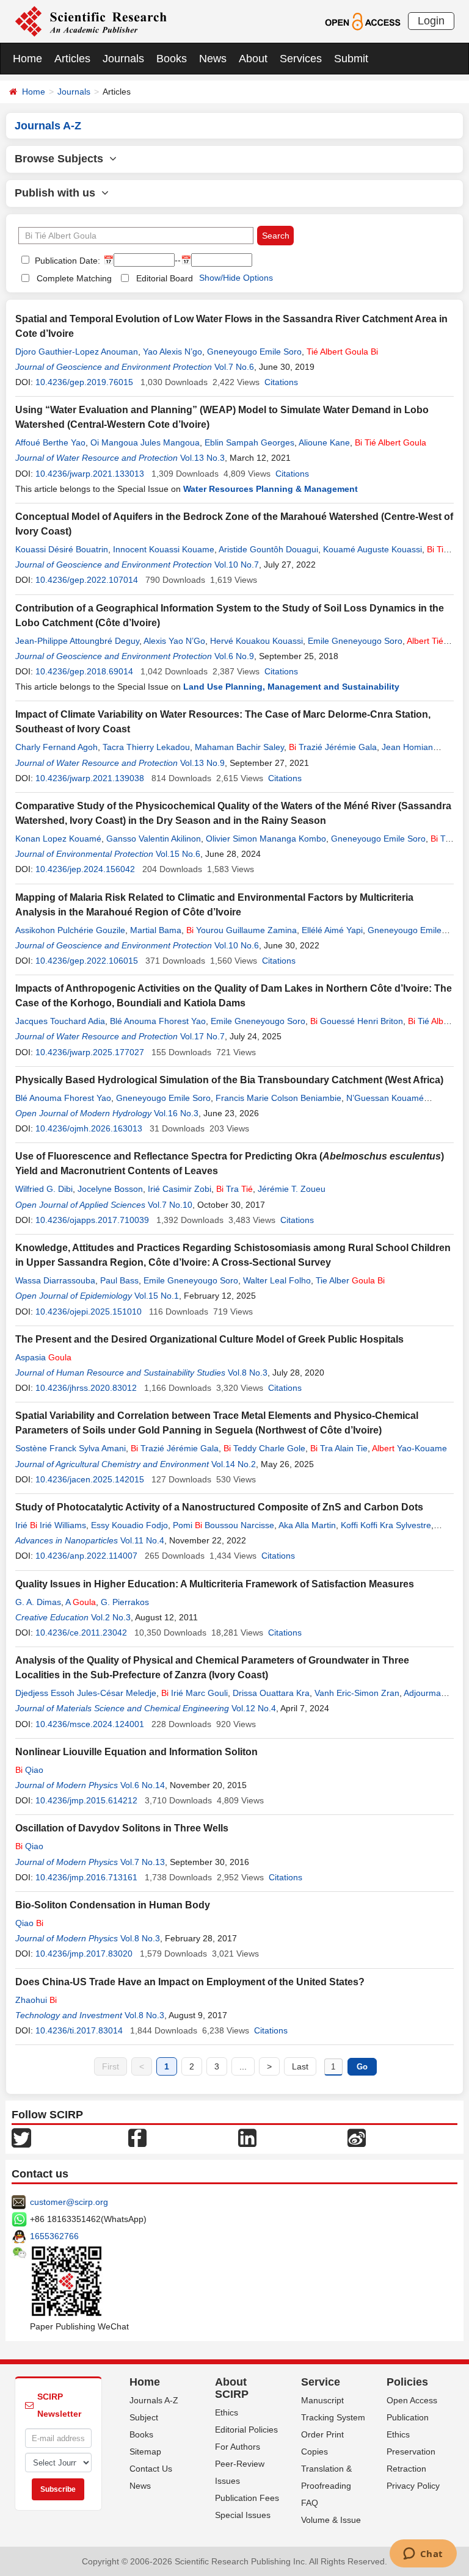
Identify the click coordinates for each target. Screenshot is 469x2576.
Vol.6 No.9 (234, 656)
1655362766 (54, 2236)
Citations (281, 382)
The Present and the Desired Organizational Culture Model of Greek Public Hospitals (209, 1339)
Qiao (29, 1770)
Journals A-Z (154, 2400)
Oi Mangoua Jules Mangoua (145, 442)
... (243, 2066)
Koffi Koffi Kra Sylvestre (386, 1525)
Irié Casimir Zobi (180, 1189)
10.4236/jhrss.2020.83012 (86, 1388)
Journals (123, 59)
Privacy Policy (413, 2486)
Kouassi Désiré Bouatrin (62, 549)
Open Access (412, 2400)
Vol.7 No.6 (234, 367)
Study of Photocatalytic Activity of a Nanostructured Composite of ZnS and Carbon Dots (219, 1507)
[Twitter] (21, 2137)
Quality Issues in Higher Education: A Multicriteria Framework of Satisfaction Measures (215, 1584)
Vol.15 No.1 (157, 1296)
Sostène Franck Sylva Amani (71, 1448)
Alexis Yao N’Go (174, 641)
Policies (407, 2382)
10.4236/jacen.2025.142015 (90, 1479)
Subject (144, 2417)
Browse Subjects (62, 159)
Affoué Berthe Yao (50, 442)
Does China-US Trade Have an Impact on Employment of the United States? (190, 1982)
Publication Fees (247, 2498)
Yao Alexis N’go (173, 352)
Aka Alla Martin (307, 1525)
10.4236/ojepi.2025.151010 (89, 1311)
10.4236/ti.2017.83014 (79, 2030)
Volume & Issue (331, 2520)
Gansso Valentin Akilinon (154, 839)
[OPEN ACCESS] (362, 21)
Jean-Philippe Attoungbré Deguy (77, 641)
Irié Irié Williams (51, 1525)
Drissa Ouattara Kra (271, 1693)
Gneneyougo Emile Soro (254, 352)
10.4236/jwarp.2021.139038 (90, 778)
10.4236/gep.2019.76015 (84, 382)
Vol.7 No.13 (143, 1862)
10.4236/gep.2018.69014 (84, 671)
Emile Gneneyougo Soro (355, 641)
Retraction (406, 2469)
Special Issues (243, 2515)
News (213, 59)
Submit (351, 59)
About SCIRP (232, 2388)
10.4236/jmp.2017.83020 (84, 1954)
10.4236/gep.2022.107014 (87, 580)
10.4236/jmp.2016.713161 (86, 1877)
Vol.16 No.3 (176, 1113)
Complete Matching (74, 278)
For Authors (238, 2447)
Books (172, 59)
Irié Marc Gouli (195, 1693)
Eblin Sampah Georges (249, 442)
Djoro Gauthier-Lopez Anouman (77, 352)
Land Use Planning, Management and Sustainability (291, 687)
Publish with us (58, 193)
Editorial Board (165, 278)
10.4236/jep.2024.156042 (85, 869)
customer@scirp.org (69, 2202)
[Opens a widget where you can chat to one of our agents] (423, 2555)
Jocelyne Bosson (110, 1189)
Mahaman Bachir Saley (239, 747)
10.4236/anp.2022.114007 (86, 1556)
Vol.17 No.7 (202, 1036)
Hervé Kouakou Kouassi (256, 641)
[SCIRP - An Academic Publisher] (91, 21)
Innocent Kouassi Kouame (164, 549)
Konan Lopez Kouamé (58, 839)
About (253, 59)
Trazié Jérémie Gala (333, 747)
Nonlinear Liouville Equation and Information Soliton (136, 1752)
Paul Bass (119, 1280)
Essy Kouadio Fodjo (129, 1525)
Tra (234, 1189)
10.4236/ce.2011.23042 (81, 1633)
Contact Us (151, 2469)
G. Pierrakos (125, 1602)
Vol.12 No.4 (254, 1708)
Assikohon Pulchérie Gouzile (70, 930)
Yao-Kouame (409, 1448)
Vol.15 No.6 (178, 854)
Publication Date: (66, 261)
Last (300, 2066)
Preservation (411, 2452)
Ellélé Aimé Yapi (332, 930)
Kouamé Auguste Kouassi (373, 549)
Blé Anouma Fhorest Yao (158, 1021)
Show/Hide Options (236, 278)
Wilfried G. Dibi (44, 1189)
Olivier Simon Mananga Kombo (266, 839)
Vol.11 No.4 (142, 1540)
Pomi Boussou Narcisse (224, 1525)
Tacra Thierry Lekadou (146, 747)
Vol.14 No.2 (234, 1464)
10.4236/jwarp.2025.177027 (90, 1052)
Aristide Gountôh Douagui (268, 549)
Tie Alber (350, 1280)
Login (431, 21)
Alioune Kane (324, 442)
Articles (72, 59)
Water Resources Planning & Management (271, 489)
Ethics (227, 2412)
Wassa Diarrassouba (55, 1280)
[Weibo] (357, 2137)
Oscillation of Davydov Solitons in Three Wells (122, 1828)
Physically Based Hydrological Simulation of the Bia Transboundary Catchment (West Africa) (229, 1080)
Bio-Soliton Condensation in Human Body (113, 1905)
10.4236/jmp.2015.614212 (86, 1800)
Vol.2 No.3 (111, 1617)
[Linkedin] (247, 2137)
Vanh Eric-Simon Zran (357, 1693)
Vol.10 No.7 (237, 565)
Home (27, 59)
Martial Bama (156, 930)
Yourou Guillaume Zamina (242, 930)
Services (301, 59)
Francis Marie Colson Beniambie (278, 1098)
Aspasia (43, 1357)
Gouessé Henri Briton (357, 1021)
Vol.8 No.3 (248, 1373)
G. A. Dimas (38, 1602)
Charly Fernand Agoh (56, 747)
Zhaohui (36, 2000)
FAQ (310, 2503)
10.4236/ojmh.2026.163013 (89, 1128)
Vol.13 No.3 (202, 458)
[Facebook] (137, 2137)
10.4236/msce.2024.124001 (90, 1724)
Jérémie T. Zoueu (292, 1189)
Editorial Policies (246, 2430)
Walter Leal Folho (277, 1280)
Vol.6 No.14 (143, 1785)
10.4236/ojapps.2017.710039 (92, 1220)
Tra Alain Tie (339, 1448)
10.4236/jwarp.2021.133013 (90, 474)
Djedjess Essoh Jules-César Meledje (86, 1693)
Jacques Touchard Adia (60, 1021)
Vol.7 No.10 (170, 1205)
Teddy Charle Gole (264, 1448)
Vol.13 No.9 (202, 763)
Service (321, 2382)
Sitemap (145, 2452)
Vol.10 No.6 (237, 945)
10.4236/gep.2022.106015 (87, 961)
